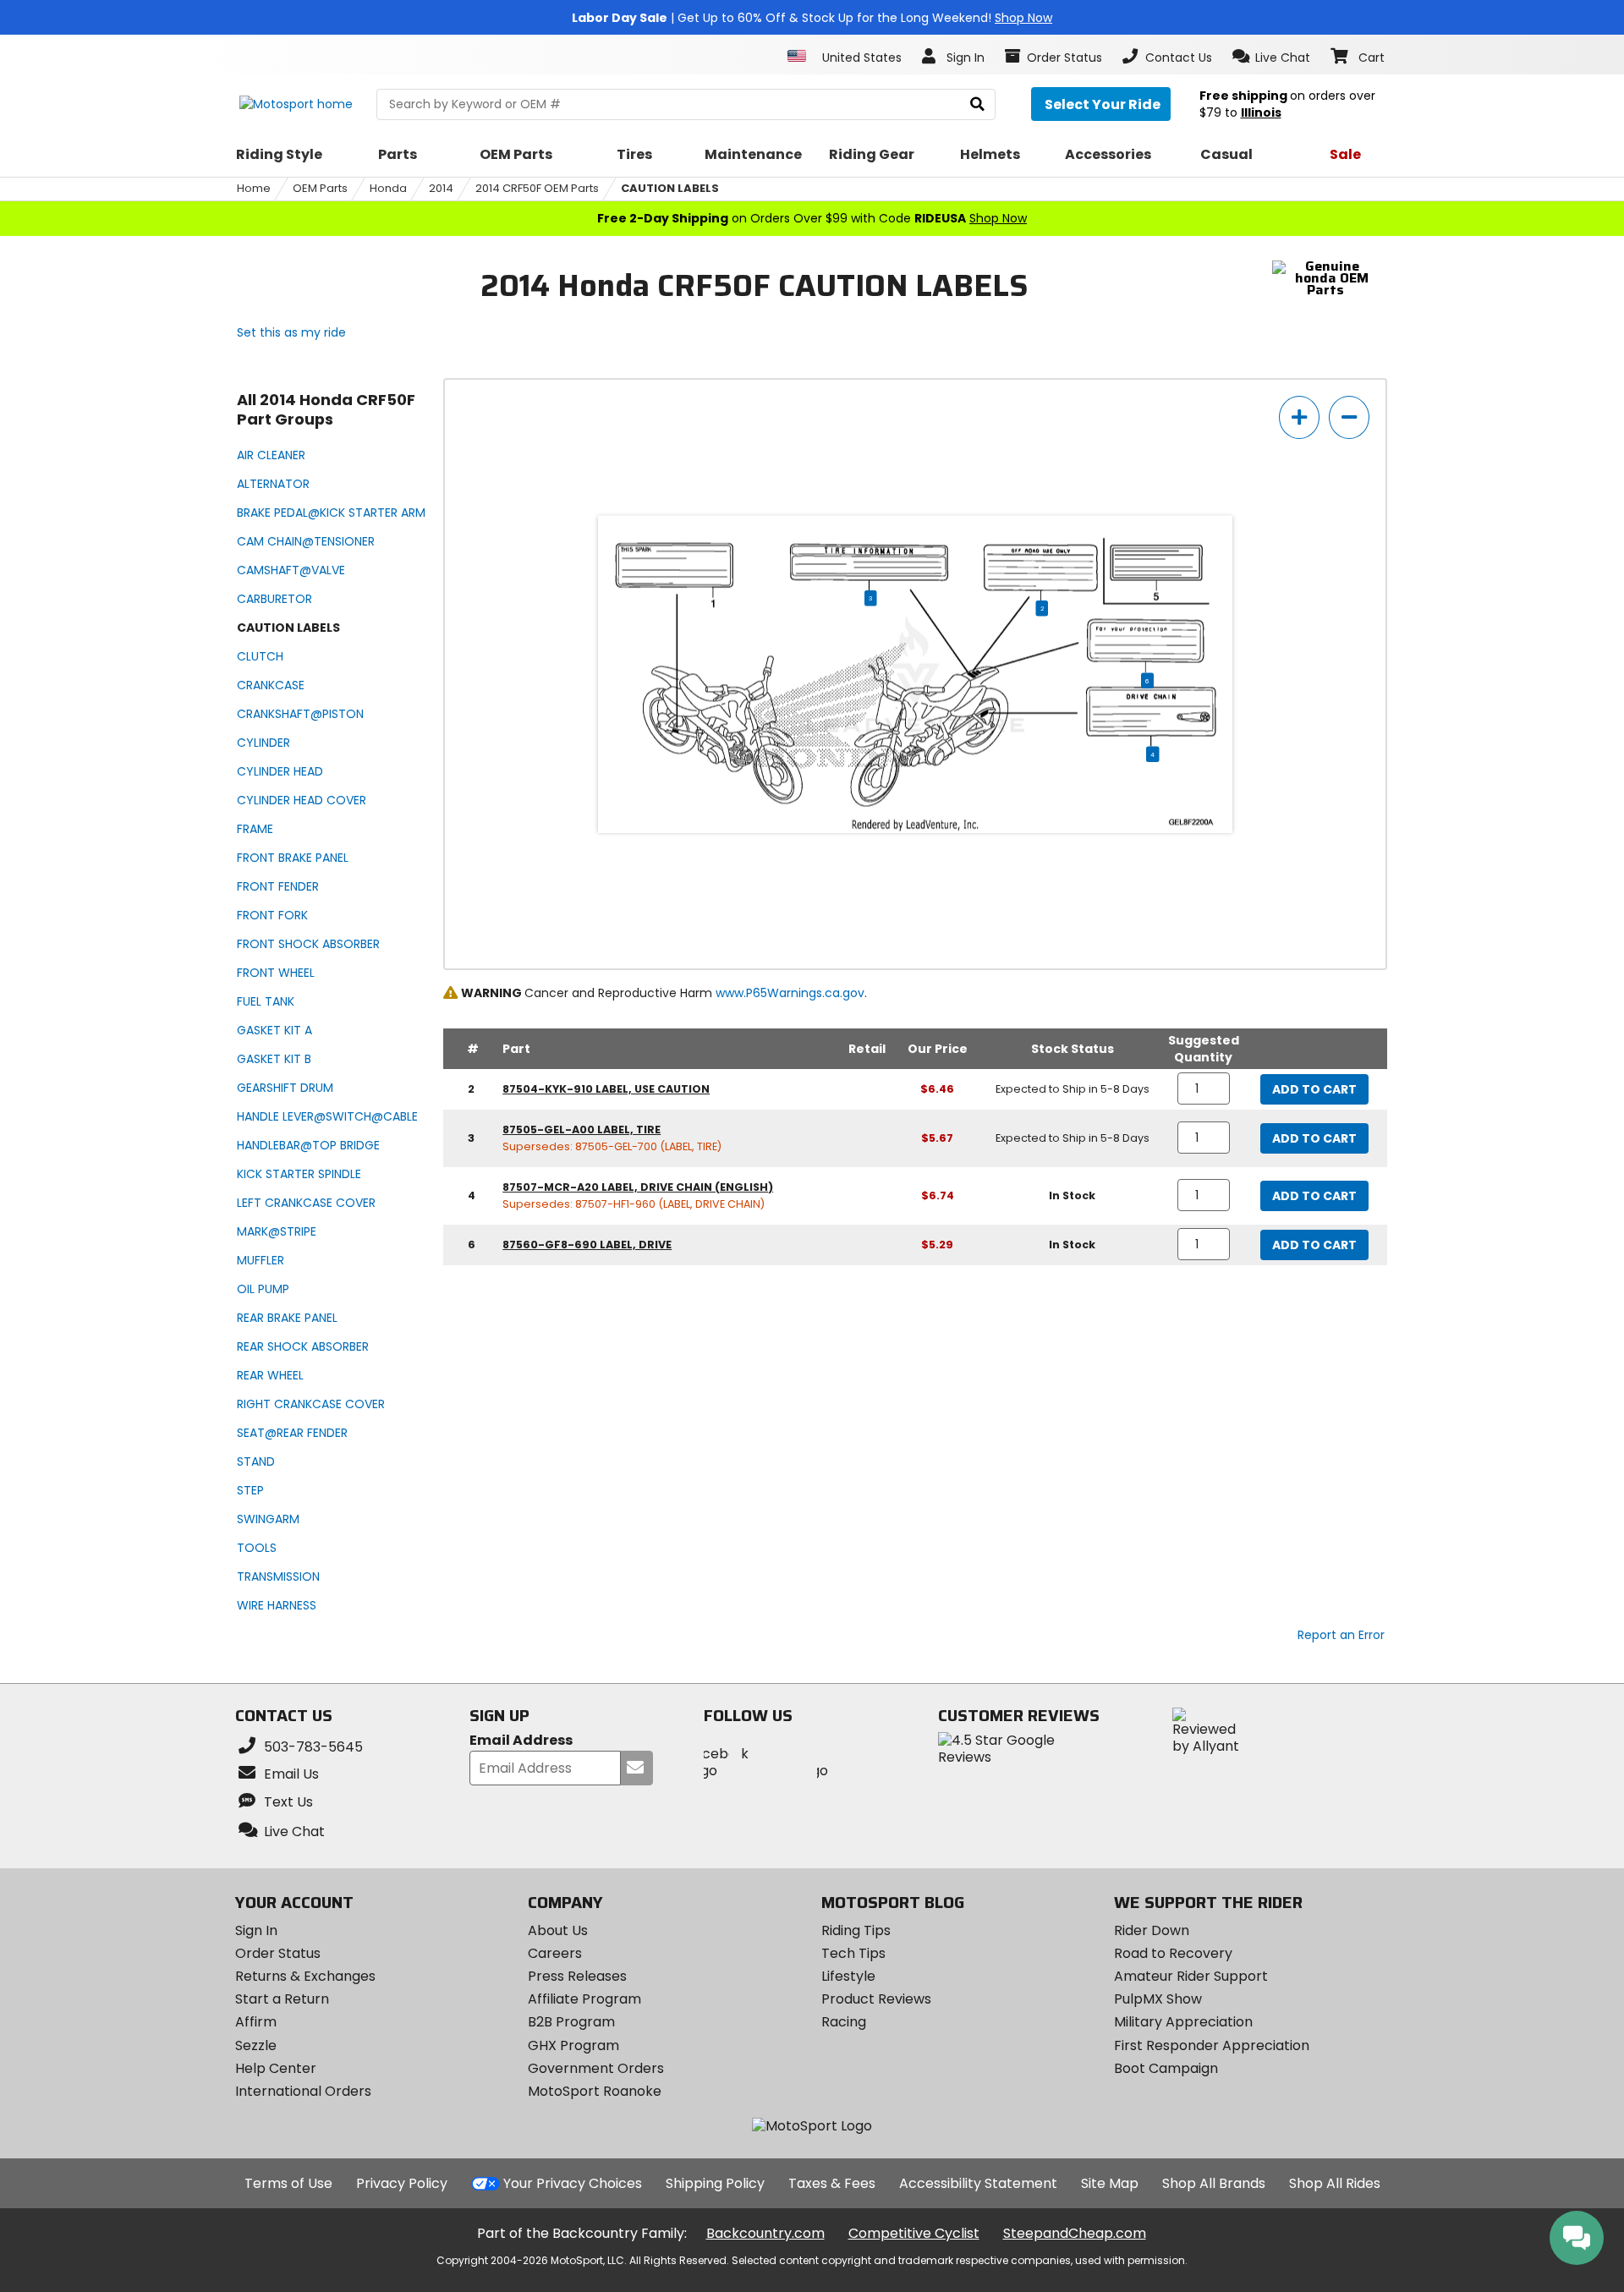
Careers (555, 1953)
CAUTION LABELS (670, 188)
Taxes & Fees (832, 2183)
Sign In (256, 1930)
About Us (558, 1930)
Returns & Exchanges (305, 1976)
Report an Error (1341, 1635)
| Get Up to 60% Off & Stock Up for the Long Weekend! (812, 18)
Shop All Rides (1335, 2183)
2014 (441, 188)
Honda (388, 188)
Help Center (276, 2068)
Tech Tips (853, 1953)
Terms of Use (288, 2183)
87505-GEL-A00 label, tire (582, 1130)
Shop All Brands (1214, 2183)
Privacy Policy (402, 2183)
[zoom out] (1349, 417)
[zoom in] (1299, 417)
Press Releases (577, 1976)
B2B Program (571, 2022)
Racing (844, 2022)
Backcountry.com (765, 2233)
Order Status (278, 1953)
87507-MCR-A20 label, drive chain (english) (638, 1187)
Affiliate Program (584, 1999)
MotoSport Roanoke (595, 2091)
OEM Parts (320, 188)
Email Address (521, 1741)
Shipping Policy (715, 2183)
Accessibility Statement (978, 2183)
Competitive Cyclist (914, 2233)
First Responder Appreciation (1212, 2045)
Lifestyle (848, 1976)
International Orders (303, 2091)
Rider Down (1152, 1930)
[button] (1272, 57)
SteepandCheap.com (1075, 2233)
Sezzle (256, 2045)
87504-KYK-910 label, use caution (606, 1089)
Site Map (1110, 2183)
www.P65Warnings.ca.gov (790, 993)
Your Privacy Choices (573, 2183)
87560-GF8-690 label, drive (587, 1245)
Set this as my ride (291, 332)
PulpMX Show (1158, 1999)
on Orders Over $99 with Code (812, 218)
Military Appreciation (1183, 2022)
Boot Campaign (1166, 2068)
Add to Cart (1314, 1089)
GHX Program (573, 2045)
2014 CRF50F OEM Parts (537, 188)
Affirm (256, 2022)
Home (254, 188)
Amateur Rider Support (1191, 1976)
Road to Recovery (1173, 1953)
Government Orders (596, 2068)
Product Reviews (876, 1999)
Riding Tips (856, 1930)
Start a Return (282, 1999)
